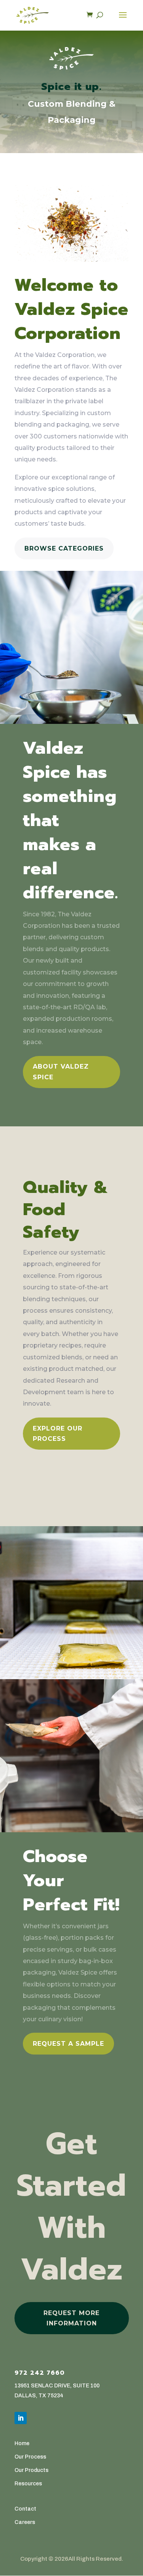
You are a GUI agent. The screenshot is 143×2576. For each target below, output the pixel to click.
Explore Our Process (58, 1434)
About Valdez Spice (61, 1072)
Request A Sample (68, 2044)
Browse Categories (64, 548)
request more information (71, 2318)
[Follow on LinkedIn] (21, 2418)
